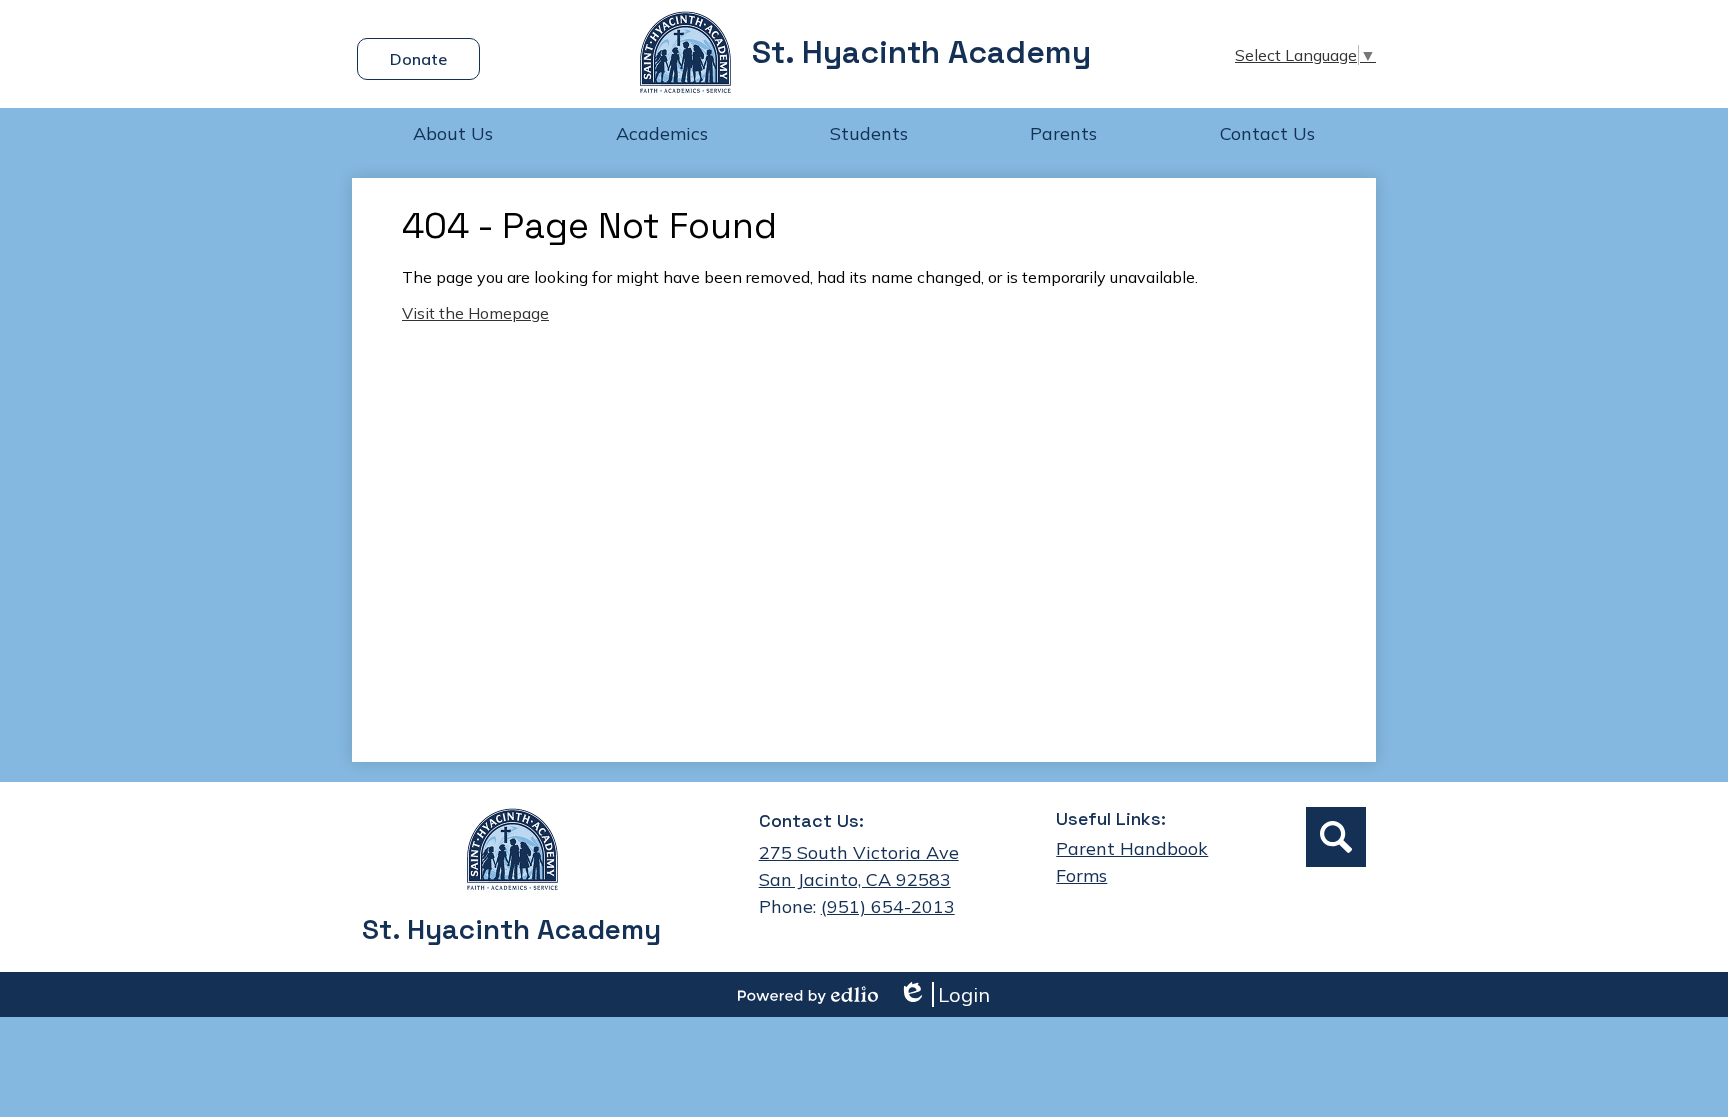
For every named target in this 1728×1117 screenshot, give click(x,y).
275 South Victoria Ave (859, 852)
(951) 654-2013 (888, 906)
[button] (453, 133)
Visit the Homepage (475, 313)
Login (944, 994)
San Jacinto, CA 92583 (855, 879)
